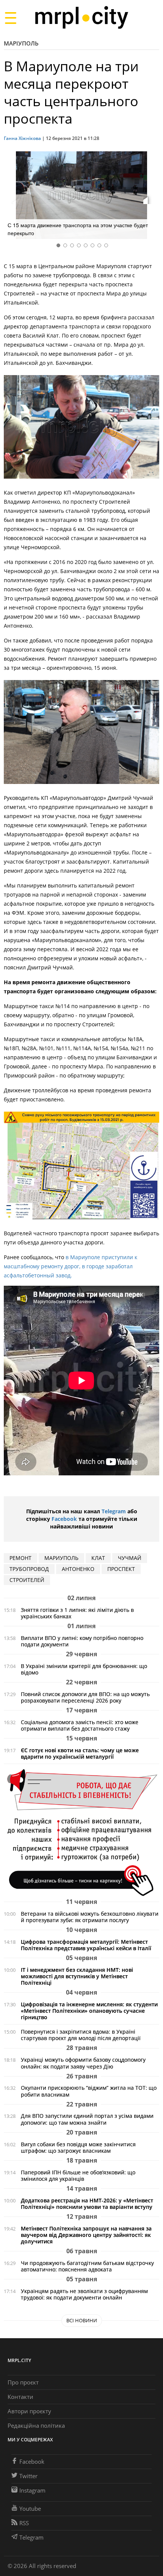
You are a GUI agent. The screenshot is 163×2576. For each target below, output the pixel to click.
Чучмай (130, 1558)
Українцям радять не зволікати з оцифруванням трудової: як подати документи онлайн (84, 2294)
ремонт (20, 1558)
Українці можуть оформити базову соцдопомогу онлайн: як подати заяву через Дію (83, 2063)
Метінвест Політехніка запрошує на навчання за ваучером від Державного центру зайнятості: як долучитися (86, 2235)
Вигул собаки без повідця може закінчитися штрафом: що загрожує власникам (78, 2147)
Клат (98, 1558)
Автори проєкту (29, 2411)
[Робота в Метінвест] (81, 1832)
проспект (121, 1569)
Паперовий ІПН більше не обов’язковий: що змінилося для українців (78, 2175)
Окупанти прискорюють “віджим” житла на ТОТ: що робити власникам (89, 2091)
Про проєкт (23, 2382)
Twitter (28, 2476)
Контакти (20, 2397)
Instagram (32, 2490)
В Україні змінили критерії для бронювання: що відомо (84, 1669)
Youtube (30, 2508)
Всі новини (82, 2320)
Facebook (64, 1519)
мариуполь (61, 1558)
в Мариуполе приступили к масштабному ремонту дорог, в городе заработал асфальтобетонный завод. (71, 1266)
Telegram (114, 1511)
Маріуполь (21, 43)
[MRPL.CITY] (81, 18)
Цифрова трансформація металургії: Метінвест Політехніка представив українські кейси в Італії (86, 1945)
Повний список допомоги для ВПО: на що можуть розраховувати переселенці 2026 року (85, 1697)
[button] (151, 196)
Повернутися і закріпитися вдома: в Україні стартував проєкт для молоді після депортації (81, 2035)
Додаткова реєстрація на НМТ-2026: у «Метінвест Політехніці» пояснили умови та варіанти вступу (87, 2204)
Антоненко (78, 1569)
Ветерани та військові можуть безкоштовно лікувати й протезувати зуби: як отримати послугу (90, 1917)
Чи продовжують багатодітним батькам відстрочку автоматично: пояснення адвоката (87, 2266)
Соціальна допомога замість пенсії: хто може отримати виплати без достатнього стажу (80, 1725)
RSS (24, 2523)
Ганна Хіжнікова (22, 138)
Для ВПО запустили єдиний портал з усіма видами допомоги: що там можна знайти (87, 2119)
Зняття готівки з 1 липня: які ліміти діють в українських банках (77, 1613)
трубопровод (29, 1569)
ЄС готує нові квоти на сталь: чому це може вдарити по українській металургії (80, 1753)
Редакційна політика (36, 2425)
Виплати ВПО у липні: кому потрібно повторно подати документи (82, 1641)
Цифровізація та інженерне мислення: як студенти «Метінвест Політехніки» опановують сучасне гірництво (89, 2011)
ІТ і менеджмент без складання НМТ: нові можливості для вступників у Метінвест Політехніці (77, 1976)
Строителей (27, 1580)
